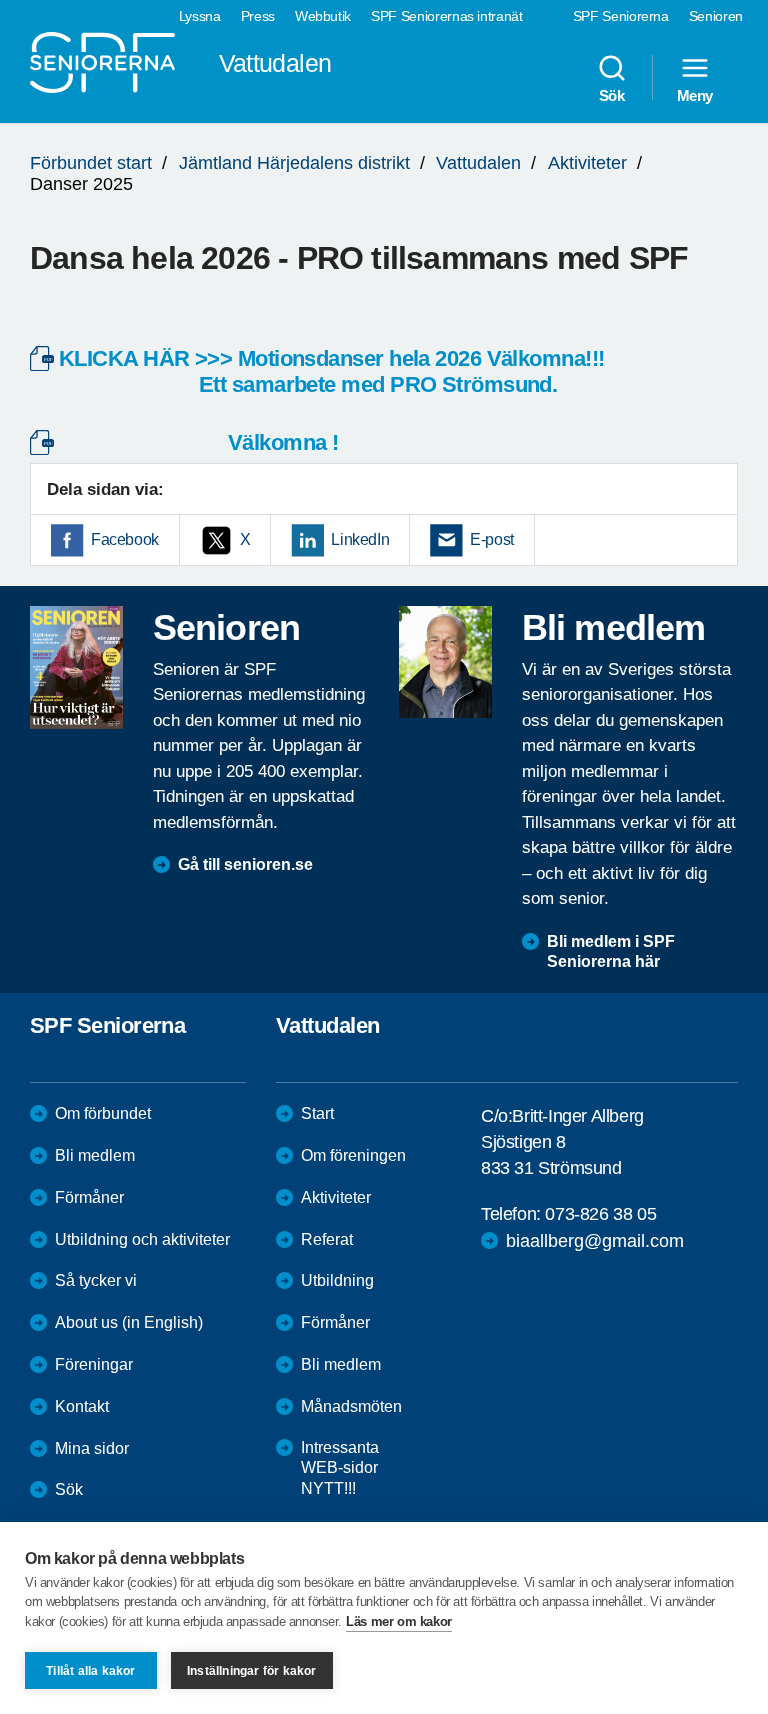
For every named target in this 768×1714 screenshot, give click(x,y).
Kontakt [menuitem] (82, 1406)
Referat (327, 1239)
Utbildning (337, 1280)
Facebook (125, 539)
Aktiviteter (587, 163)
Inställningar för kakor (252, 1671)
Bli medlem (95, 1155)
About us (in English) (129, 1322)
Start (317, 1113)
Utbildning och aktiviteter (142, 1239)
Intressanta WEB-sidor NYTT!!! (340, 1468)
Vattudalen (478, 163)
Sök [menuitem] (612, 95)
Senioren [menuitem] (716, 16)
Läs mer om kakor (399, 1621)
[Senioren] (76, 667)
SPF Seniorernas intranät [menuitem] (447, 16)
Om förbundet (103, 1113)
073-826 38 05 (600, 1214)
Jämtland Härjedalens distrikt (294, 163)
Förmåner (89, 1197)
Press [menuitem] (258, 16)
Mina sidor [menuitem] (92, 1448)
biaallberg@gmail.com (595, 1241)
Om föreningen (353, 1155)
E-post (492, 539)
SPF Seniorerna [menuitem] (621, 16)
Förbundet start (91, 163)
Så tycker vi (96, 1280)
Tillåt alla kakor (90, 1671)
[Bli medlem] (445, 662)
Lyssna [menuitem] (200, 16)
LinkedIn (360, 539)
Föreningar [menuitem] (94, 1364)
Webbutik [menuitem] (323, 16)
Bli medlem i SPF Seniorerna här (611, 952)
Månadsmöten (351, 1406)
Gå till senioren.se (245, 864)
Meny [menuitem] (695, 95)
